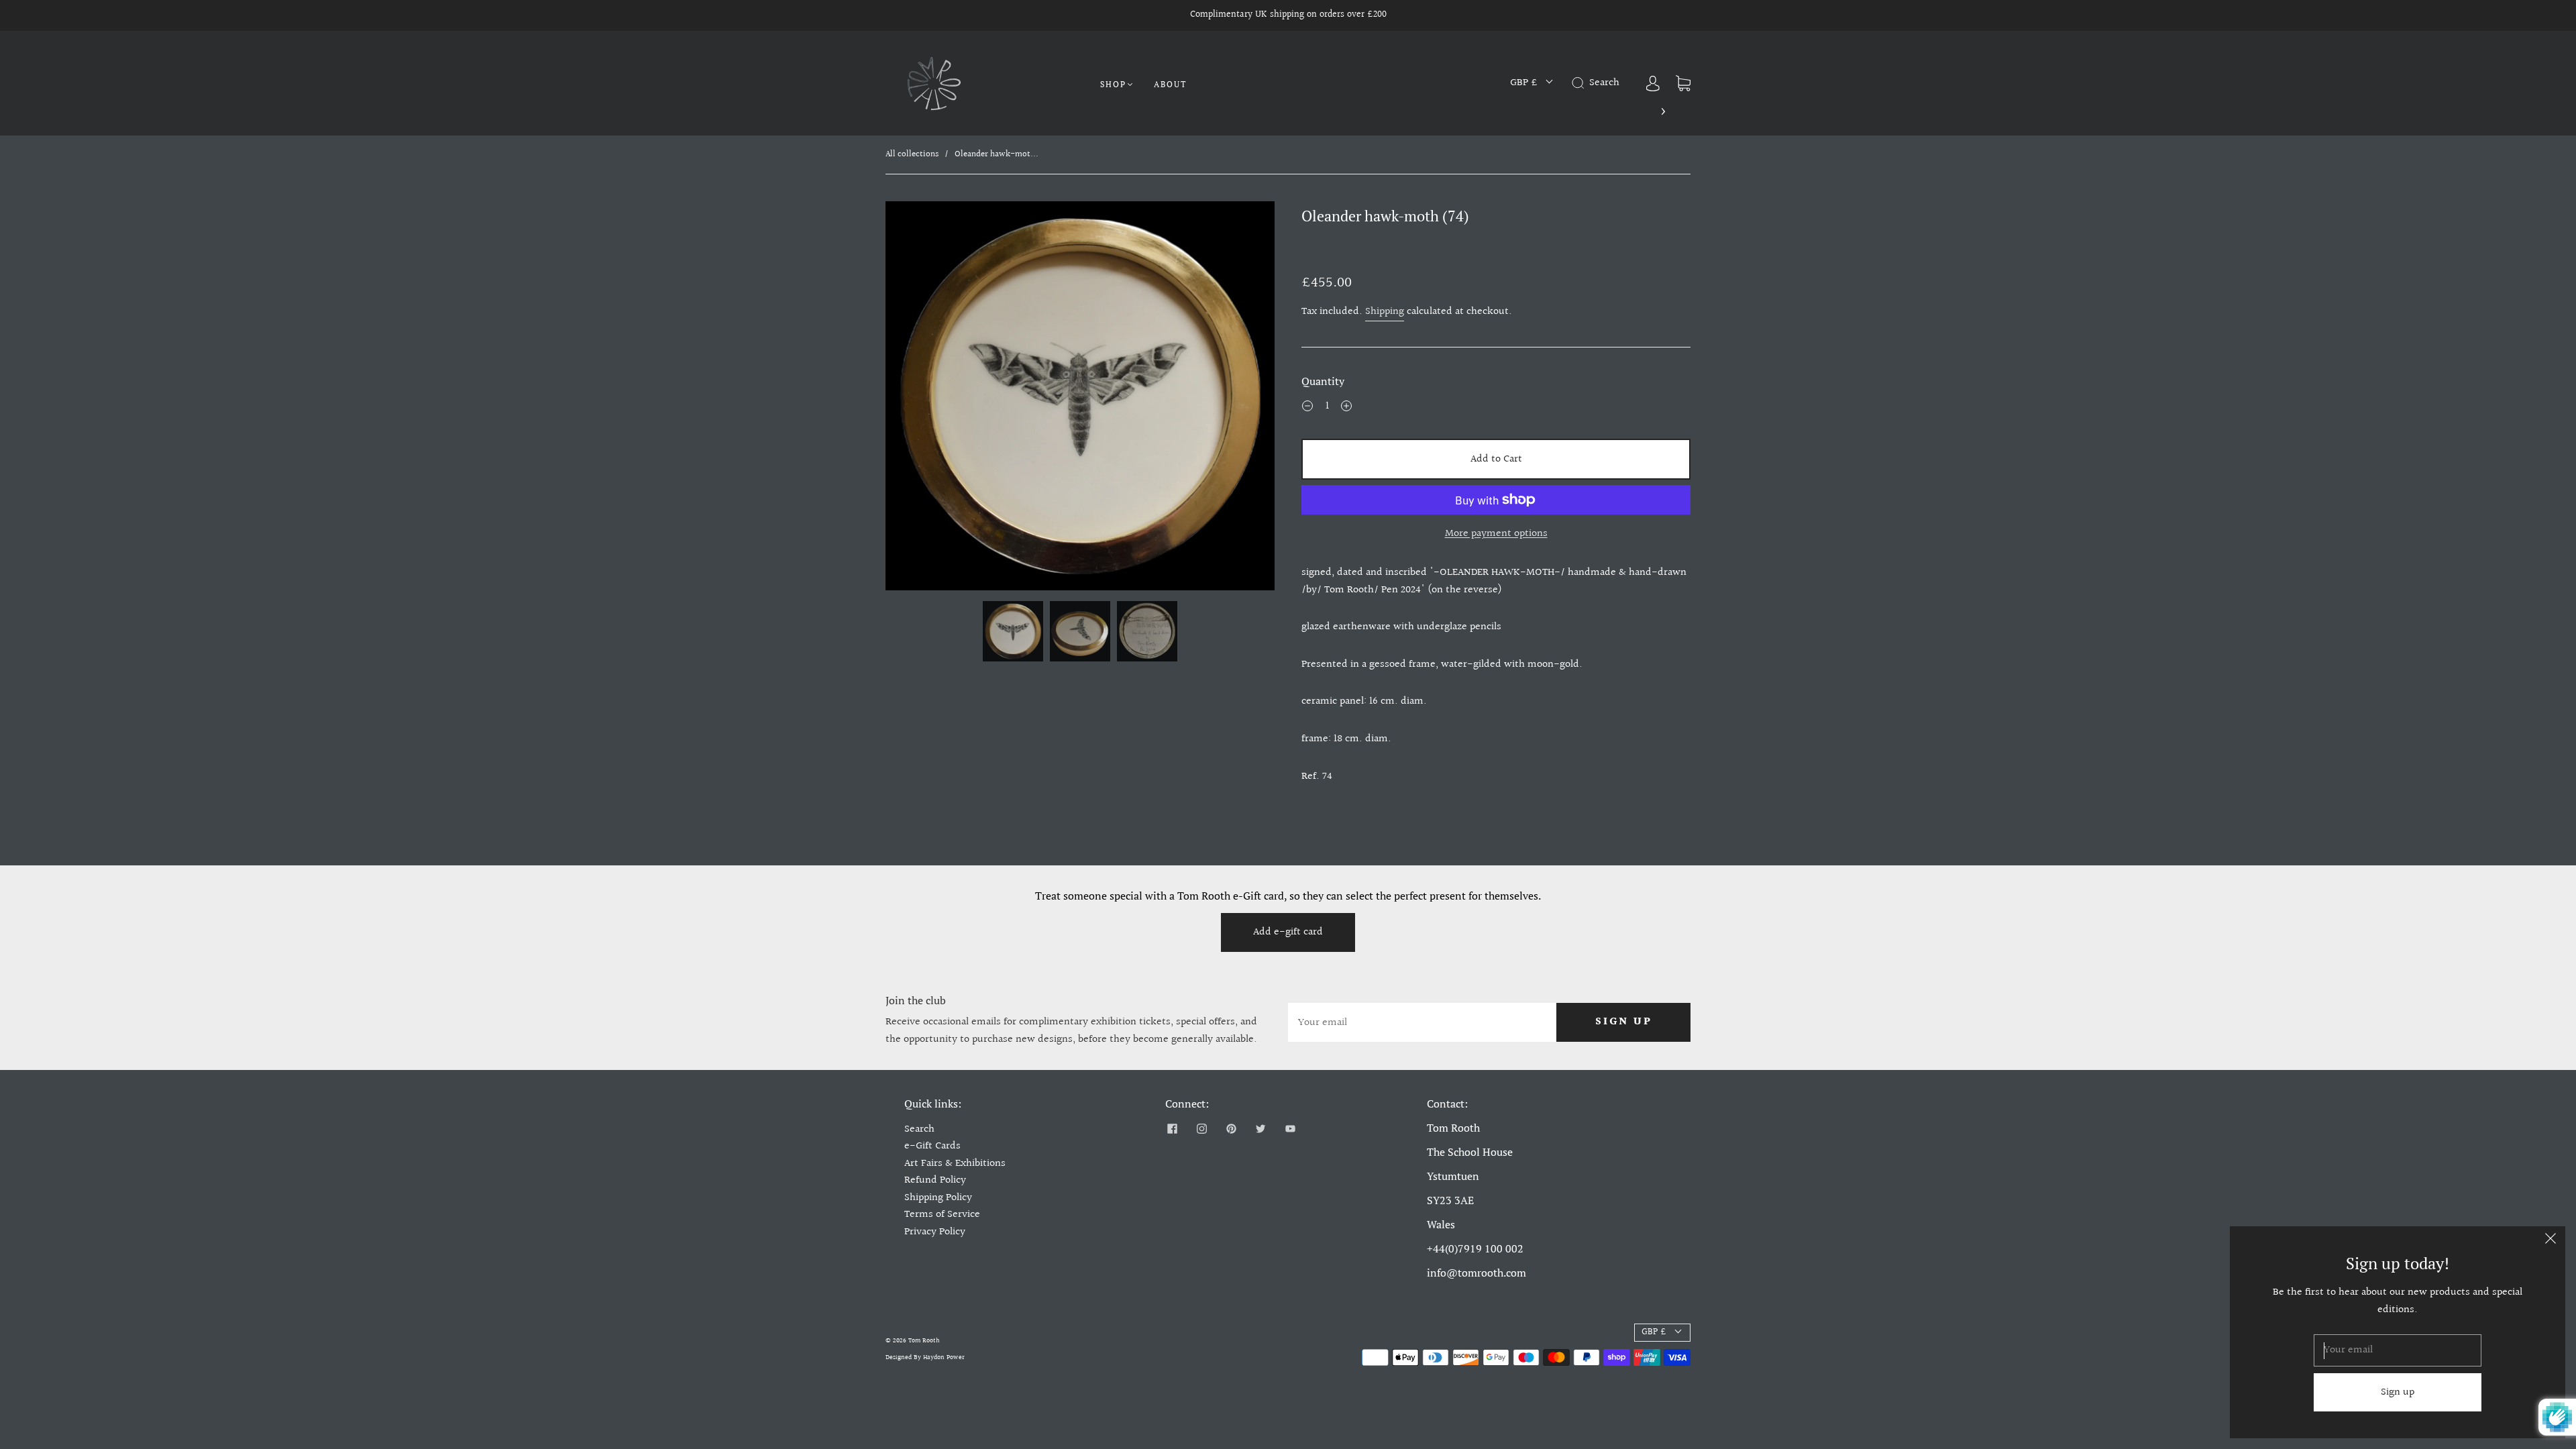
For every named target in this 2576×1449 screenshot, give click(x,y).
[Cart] (1683, 83)
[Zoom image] (1080, 398)
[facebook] (1172, 1129)
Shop (1113, 84)
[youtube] (1290, 1129)
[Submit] (1580, 83)
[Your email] (1422, 1022)
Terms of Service (942, 1215)
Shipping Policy (938, 1198)
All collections (912, 154)
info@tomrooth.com (1477, 1273)
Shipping (1385, 312)
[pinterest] (1231, 1129)
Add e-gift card (1288, 932)
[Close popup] (2551, 1241)
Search (919, 1129)
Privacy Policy (935, 1232)
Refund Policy (935, 1180)
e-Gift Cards (932, 1146)
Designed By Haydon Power (925, 1357)
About (1170, 84)
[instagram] (1201, 1129)
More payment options (1496, 534)
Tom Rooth (924, 1340)
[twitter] (1260, 1129)
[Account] (1653, 83)
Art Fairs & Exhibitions (955, 1164)
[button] (924, 398)
